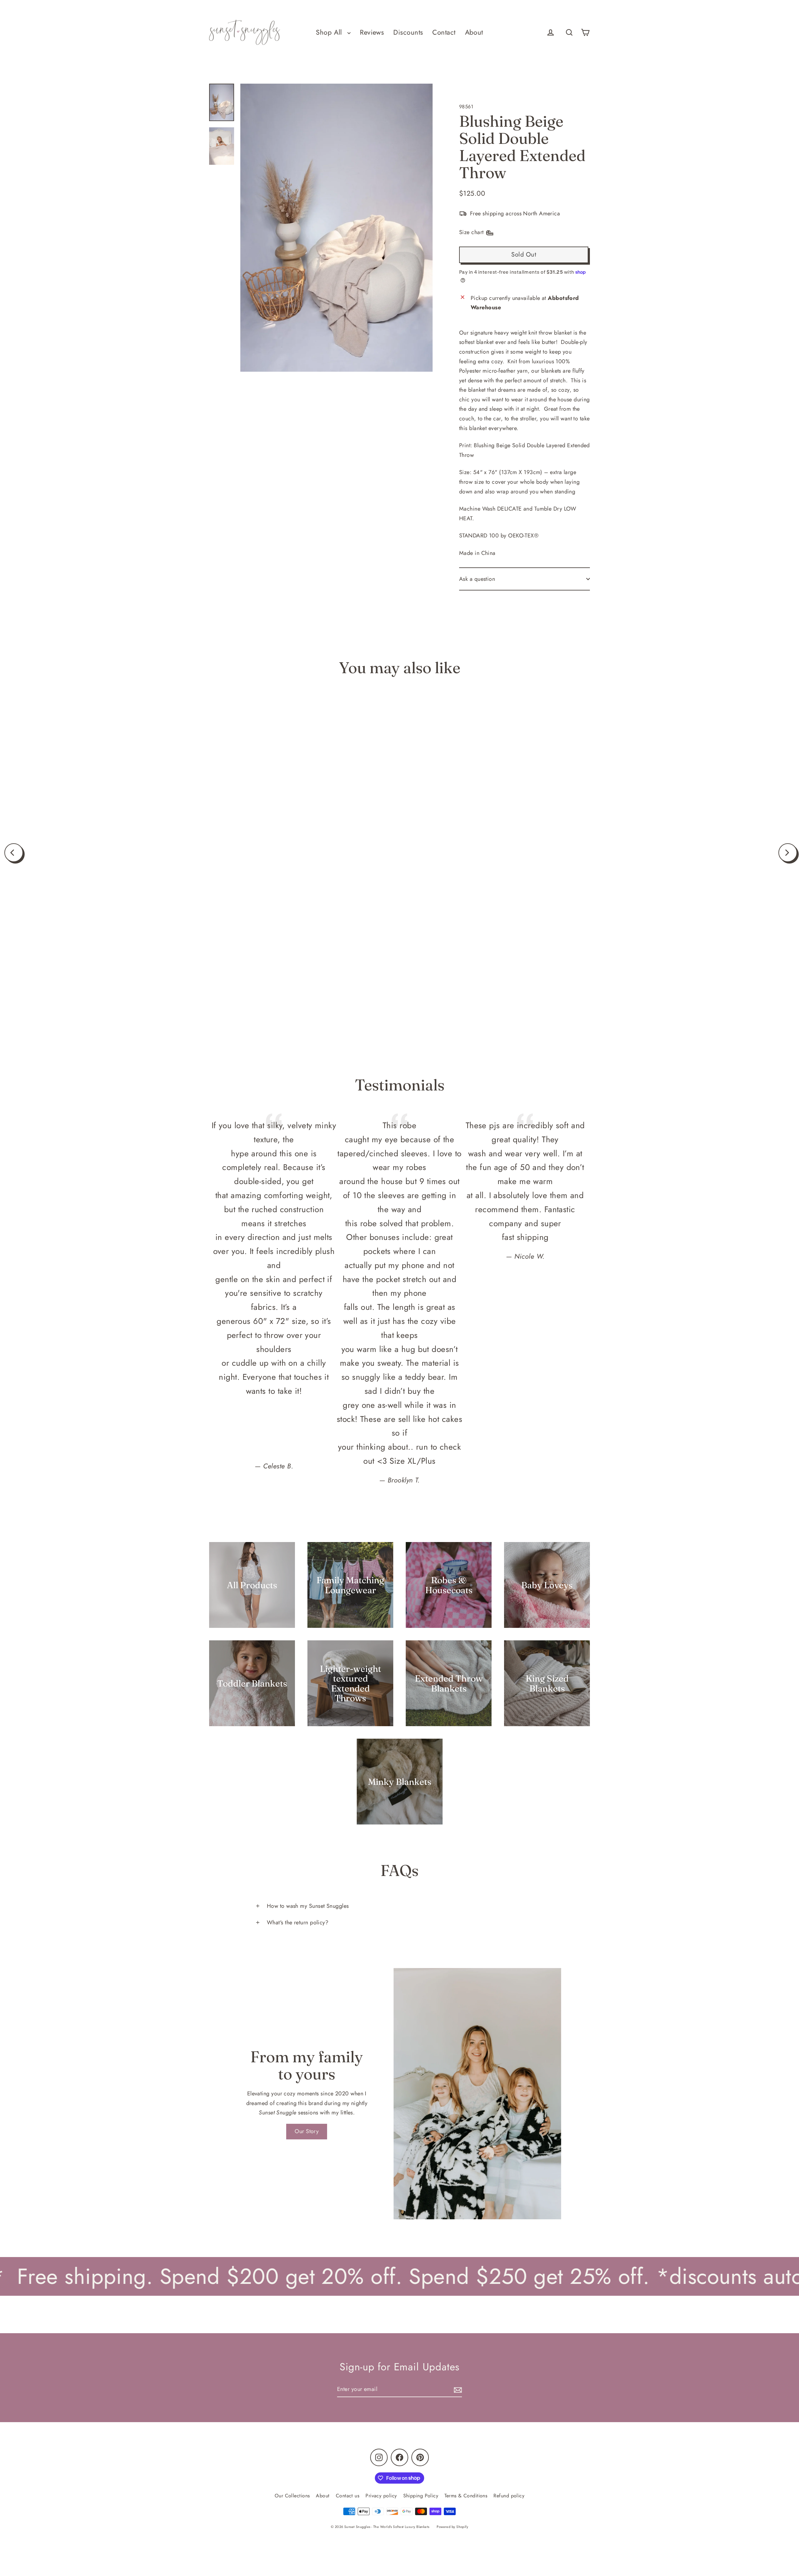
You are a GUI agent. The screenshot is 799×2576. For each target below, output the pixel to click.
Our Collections (292, 2496)
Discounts (408, 32)
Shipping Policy (421, 2496)
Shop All (330, 32)
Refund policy (509, 2496)
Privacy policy (381, 2496)
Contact (444, 32)
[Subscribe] (457, 2390)
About (474, 32)
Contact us (348, 2496)
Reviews (372, 32)
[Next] (788, 853)
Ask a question (477, 579)
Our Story (307, 2131)
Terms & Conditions (466, 2496)
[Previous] (14, 853)
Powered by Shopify (452, 2527)
